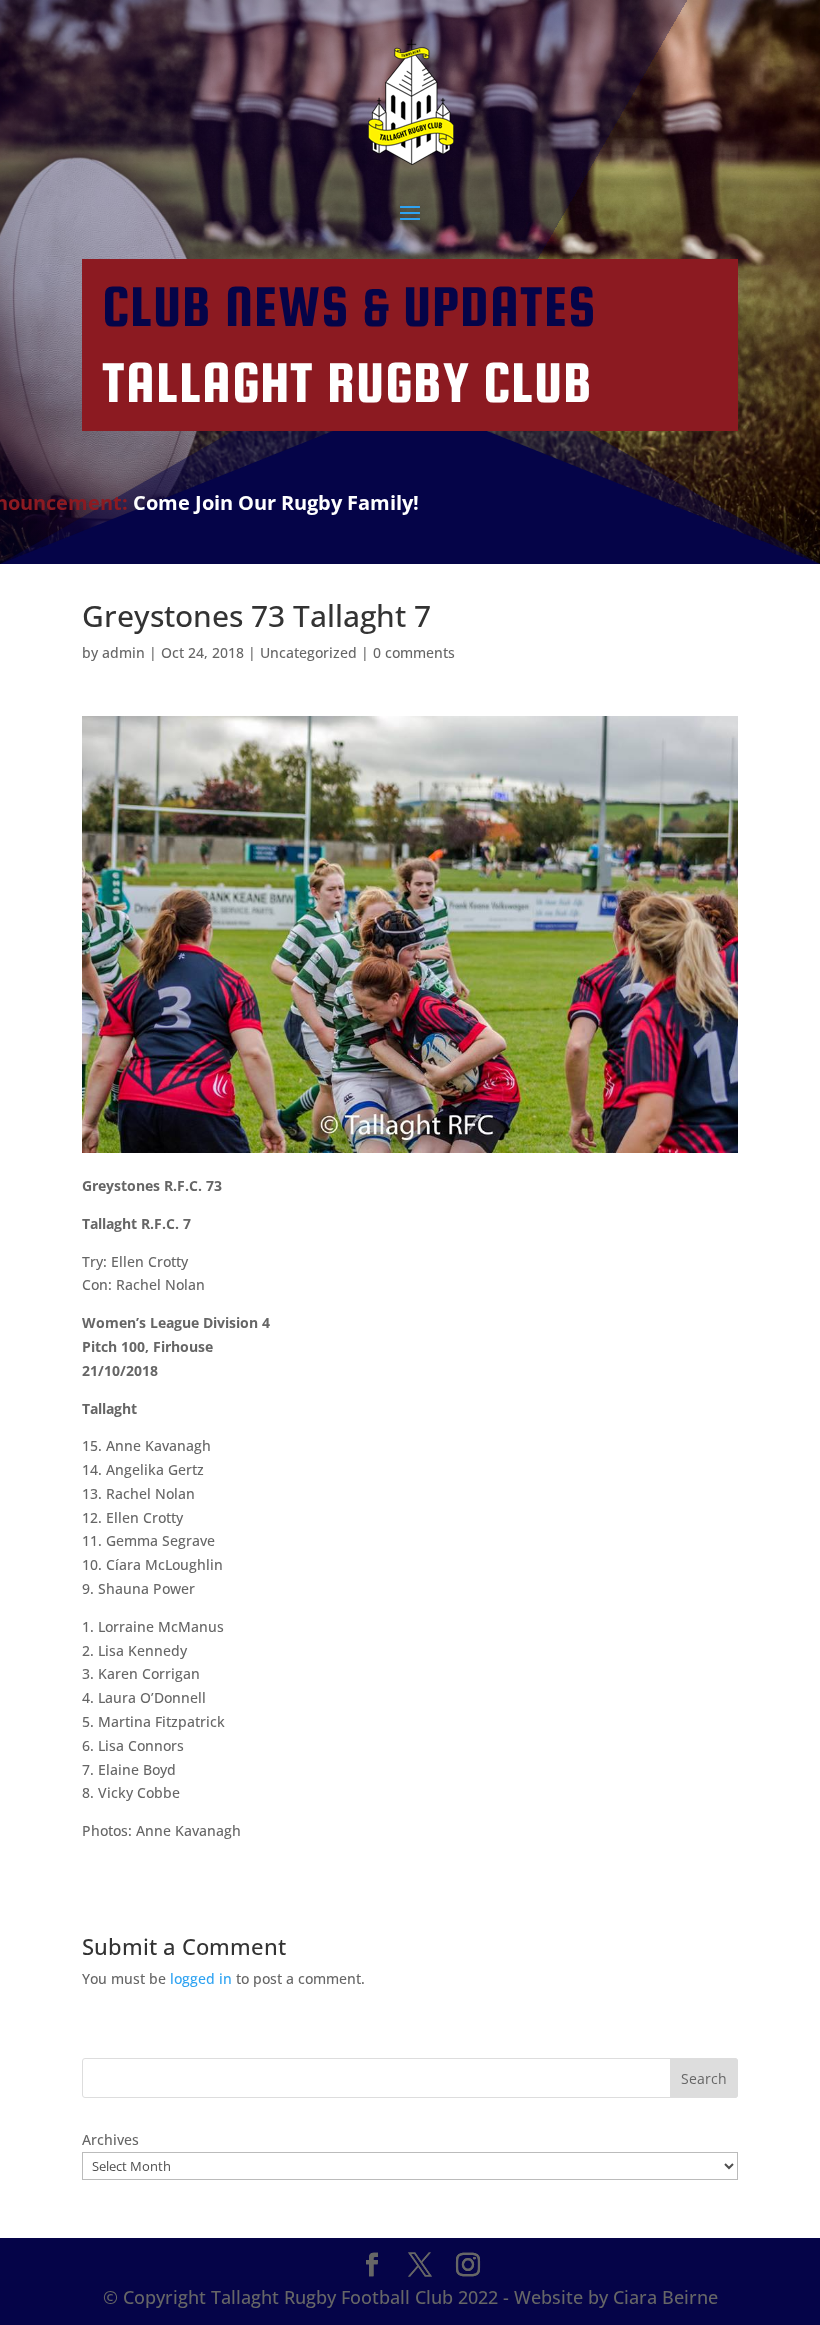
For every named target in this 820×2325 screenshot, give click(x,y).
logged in (201, 1978)
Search (704, 2078)
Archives (110, 2139)
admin (123, 652)
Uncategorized (308, 652)
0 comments (414, 652)
